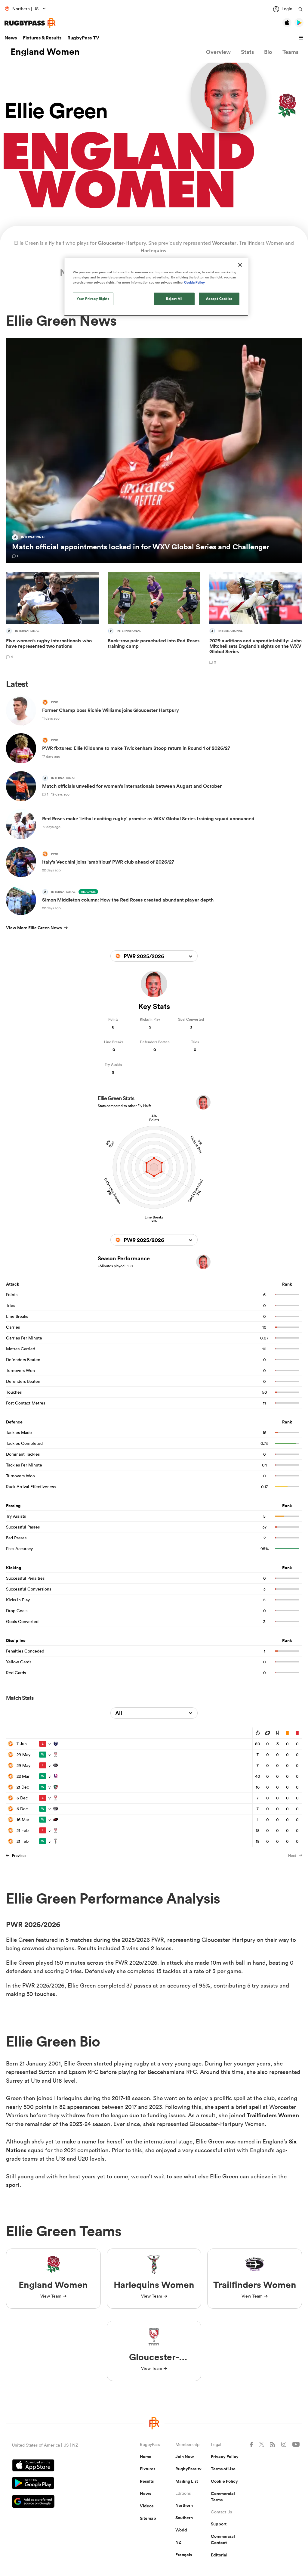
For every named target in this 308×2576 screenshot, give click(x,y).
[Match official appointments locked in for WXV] (154, 451)
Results (147, 2481)
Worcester (224, 243)
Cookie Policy (224, 2481)
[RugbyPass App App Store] (55, 2466)
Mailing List (187, 2481)
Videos (147, 2506)
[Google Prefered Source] (55, 2502)
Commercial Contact (223, 2539)
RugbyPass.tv (188, 2469)
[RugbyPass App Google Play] (55, 2484)
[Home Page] (30, 23)
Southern (184, 2518)
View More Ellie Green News (34, 928)
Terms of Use (223, 2469)
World (181, 2530)
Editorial (219, 2555)
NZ (178, 2542)
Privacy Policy (225, 2457)
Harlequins (153, 250)
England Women (45, 52)
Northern (184, 2505)
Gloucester (111, 243)
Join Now (185, 2457)
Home (146, 2457)
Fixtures (148, 2469)
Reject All (174, 299)
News (11, 38)
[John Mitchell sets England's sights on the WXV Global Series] (256, 619)
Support (219, 2524)
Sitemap (148, 2518)
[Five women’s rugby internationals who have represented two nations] (52, 619)
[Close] (240, 265)
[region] (156, 287)
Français (184, 2555)
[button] (302, 38)
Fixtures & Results (42, 38)
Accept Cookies (219, 299)
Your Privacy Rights (93, 299)
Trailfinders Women (273, 2115)
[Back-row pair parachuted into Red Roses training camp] (154, 619)
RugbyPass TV (83, 38)
